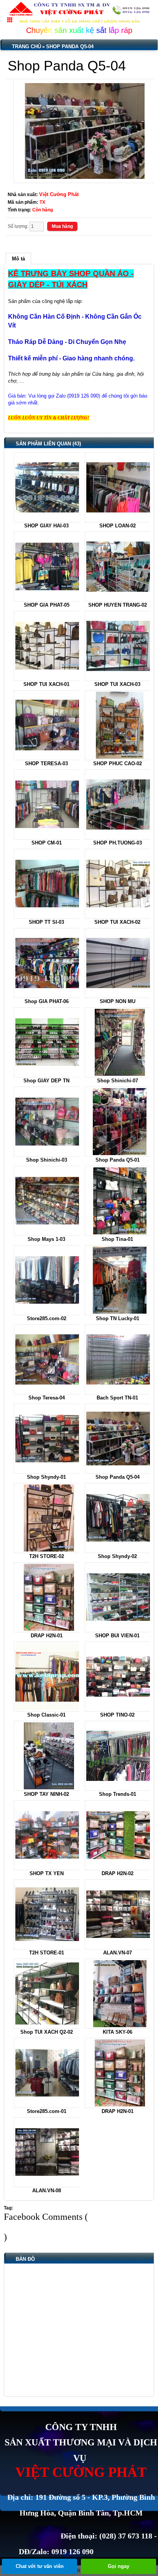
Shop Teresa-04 (47, 1398)
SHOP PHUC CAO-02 (118, 763)
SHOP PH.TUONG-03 (118, 843)
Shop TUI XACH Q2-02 (47, 2032)
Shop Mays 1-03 (46, 1239)
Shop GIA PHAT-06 (47, 1001)
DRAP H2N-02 (118, 1873)
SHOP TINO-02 (117, 1715)
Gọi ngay (118, 2566)
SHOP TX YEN (47, 1873)
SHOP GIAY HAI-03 (46, 526)
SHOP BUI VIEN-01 (117, 1636)
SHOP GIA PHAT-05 (47, 605)
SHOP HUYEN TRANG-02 (118, 605)
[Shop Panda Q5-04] (85, 131)
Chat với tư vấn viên (40, 2566)
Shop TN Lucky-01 (118, 1318)
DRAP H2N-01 (47, 1636)
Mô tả (18, 259)
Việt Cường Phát (59, 194)
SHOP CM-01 (47, 843)
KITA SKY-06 (118, 2032)
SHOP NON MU (118, 1001)
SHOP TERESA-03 (46, 763)
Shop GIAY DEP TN (46, 1081)
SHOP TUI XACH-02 (117, 922)
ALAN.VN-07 (118, 1953)
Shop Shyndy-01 (46, 1477)
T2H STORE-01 (47, 1953)
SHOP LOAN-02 (118, 526)
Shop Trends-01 (118, 1794)
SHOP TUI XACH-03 (117, 684)
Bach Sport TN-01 (117, 1398)
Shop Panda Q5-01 (118, 1160)
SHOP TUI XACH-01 (46, 684)
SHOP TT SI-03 (46, 922)
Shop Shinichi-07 (118, 1081)
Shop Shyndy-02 (117, 1556)
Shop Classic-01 (46, 1715)
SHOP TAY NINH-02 (46, 1794)
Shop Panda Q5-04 (70, 47)
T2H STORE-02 (47, 1556)
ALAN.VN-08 (47, 2191)
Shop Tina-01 (117, 1239)
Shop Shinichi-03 (47, 1160)
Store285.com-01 (47, 2111)
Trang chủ (26, 47)
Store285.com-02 (47, 1318)
